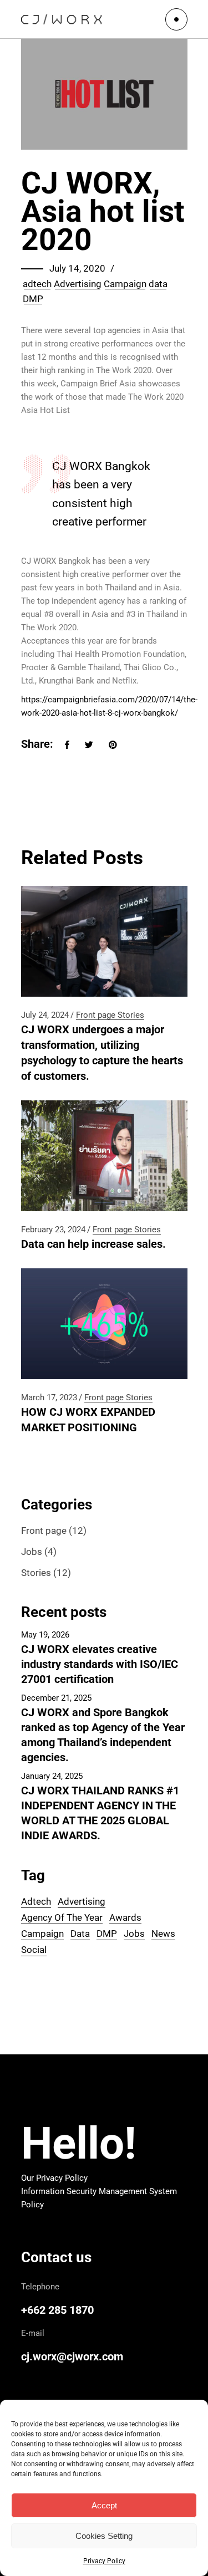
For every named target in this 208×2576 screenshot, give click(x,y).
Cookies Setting (104, 2536)
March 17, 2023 (49, 1397)
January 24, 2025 (52, 1776)
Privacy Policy (104, 2561)
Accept (104, 2505)
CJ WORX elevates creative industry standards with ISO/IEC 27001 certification (100, 1664)
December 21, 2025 (56, 1698)
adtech (37, 284)
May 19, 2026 (45, 1635)
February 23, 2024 (53, 1230)
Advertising (78, 284)
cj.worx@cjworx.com (72, 2356)
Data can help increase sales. (93, 1244)
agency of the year (62, 1917)
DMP (33, 299)
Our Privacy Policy (54, 2178)
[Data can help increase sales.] (104, 1156)
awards (125, 1917)
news (163, 1934)
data (158, 284)
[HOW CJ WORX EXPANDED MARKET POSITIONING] (104, 1324)
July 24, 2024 (45, 1015)
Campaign (125, 284)
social (34, 1950)
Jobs (32, 1552)
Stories (131, 1015)
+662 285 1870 (57, 2310)
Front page (96, 1015)
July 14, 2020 (77, 268)
